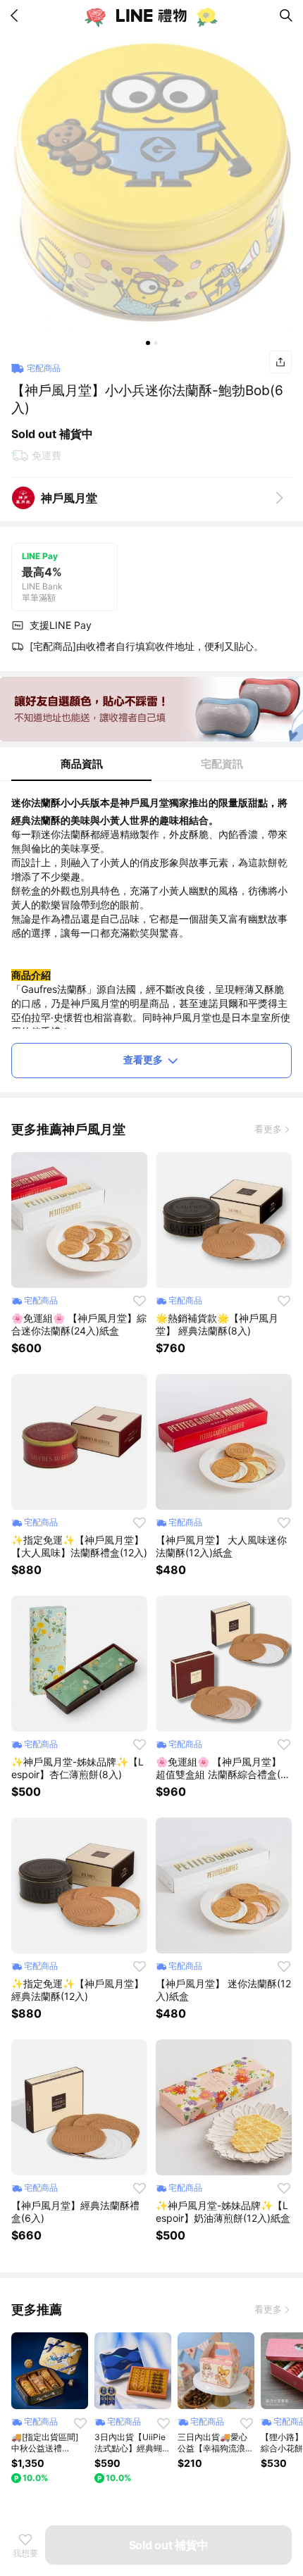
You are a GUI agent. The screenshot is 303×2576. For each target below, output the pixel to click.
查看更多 (143, 1059)
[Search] (286, 15)
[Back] (17, 15)
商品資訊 (82, 764)
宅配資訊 (222, 764)
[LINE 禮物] (151, 15)
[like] (140, 1301)
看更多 (268, 1129)
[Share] (280, 362)
